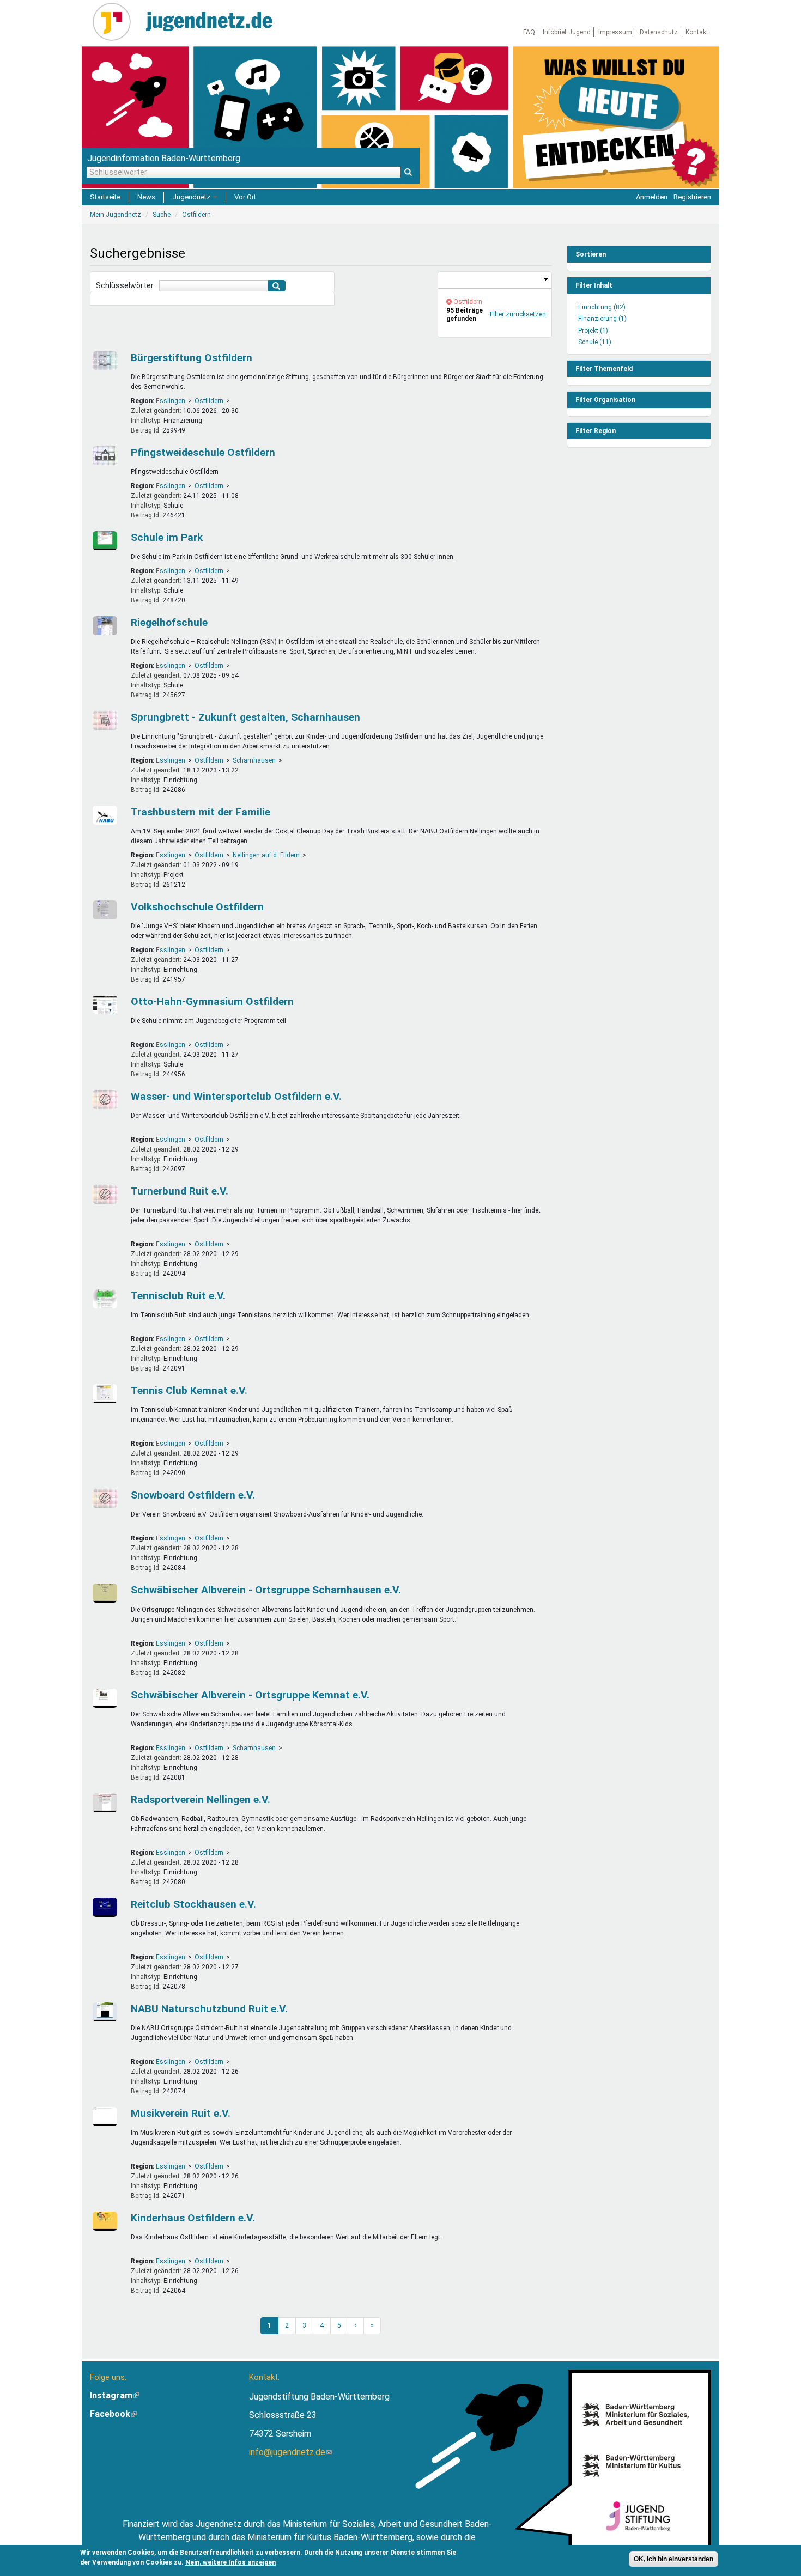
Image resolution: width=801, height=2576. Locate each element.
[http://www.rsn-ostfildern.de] (104, 626)
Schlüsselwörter (125, 285)
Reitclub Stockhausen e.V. (193, 1904)
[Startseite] (116, 22)
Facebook (113, 2414)
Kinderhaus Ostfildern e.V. (193, 2218)
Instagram (114, 2395)
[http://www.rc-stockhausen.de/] (104, 1907)
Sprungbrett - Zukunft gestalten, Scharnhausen (245, 717)
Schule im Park (167, 537)
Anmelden (652, 197)
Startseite (105, 197)
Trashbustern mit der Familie (201, 812)
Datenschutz (659, 32)
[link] (495, 280)
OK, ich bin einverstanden (673, 2559)
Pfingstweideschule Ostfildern (203, 452)
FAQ (529, 32)
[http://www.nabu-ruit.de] (104, 2012)
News (146, 197)
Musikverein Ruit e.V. (181, 2113)
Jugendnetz (192, 197)
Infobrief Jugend (567, 32)
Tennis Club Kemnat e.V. (189, 1390)
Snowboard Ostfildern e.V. (193, 1495)
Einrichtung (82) (602, 307)
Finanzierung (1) (602, 319)
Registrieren (692, 197)
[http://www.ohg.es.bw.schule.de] (104, 1005)
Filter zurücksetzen (518, 314)
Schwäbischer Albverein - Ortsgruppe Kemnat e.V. (250, 1695)
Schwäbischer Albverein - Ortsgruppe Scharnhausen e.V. (266, 1590)
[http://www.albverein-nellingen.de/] (104, 1593)
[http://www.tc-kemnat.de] (104, 1394)
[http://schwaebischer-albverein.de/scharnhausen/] (104, 1698)
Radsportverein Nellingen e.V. (201, 1799)
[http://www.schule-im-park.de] (104, 541)
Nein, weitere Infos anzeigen (230, 2562)
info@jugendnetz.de (290, 2452)
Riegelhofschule (169, 622)
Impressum (615, 32)
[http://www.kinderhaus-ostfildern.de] (104, 2221)
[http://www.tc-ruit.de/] (104, 1299)
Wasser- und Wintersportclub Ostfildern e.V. (236, 1096)
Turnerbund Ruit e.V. (180, 1191)
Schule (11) (595, 342)
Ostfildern (209, 401)
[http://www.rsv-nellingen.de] (104, 1803)
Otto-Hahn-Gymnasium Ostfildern (212, 1001)
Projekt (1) (593, 331)
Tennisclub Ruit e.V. (178, 1296)
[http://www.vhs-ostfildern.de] (104, 910)
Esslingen (171, 401)
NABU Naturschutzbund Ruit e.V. (209, 2009)
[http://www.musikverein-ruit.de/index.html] (104, 2117)
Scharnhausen (254, 760)
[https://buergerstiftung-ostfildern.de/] (104, 361)
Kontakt (697, 32)
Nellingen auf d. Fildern (266, 855)
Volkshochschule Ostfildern (197, 907)
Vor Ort (245, 197)
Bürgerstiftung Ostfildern (192, 358)
